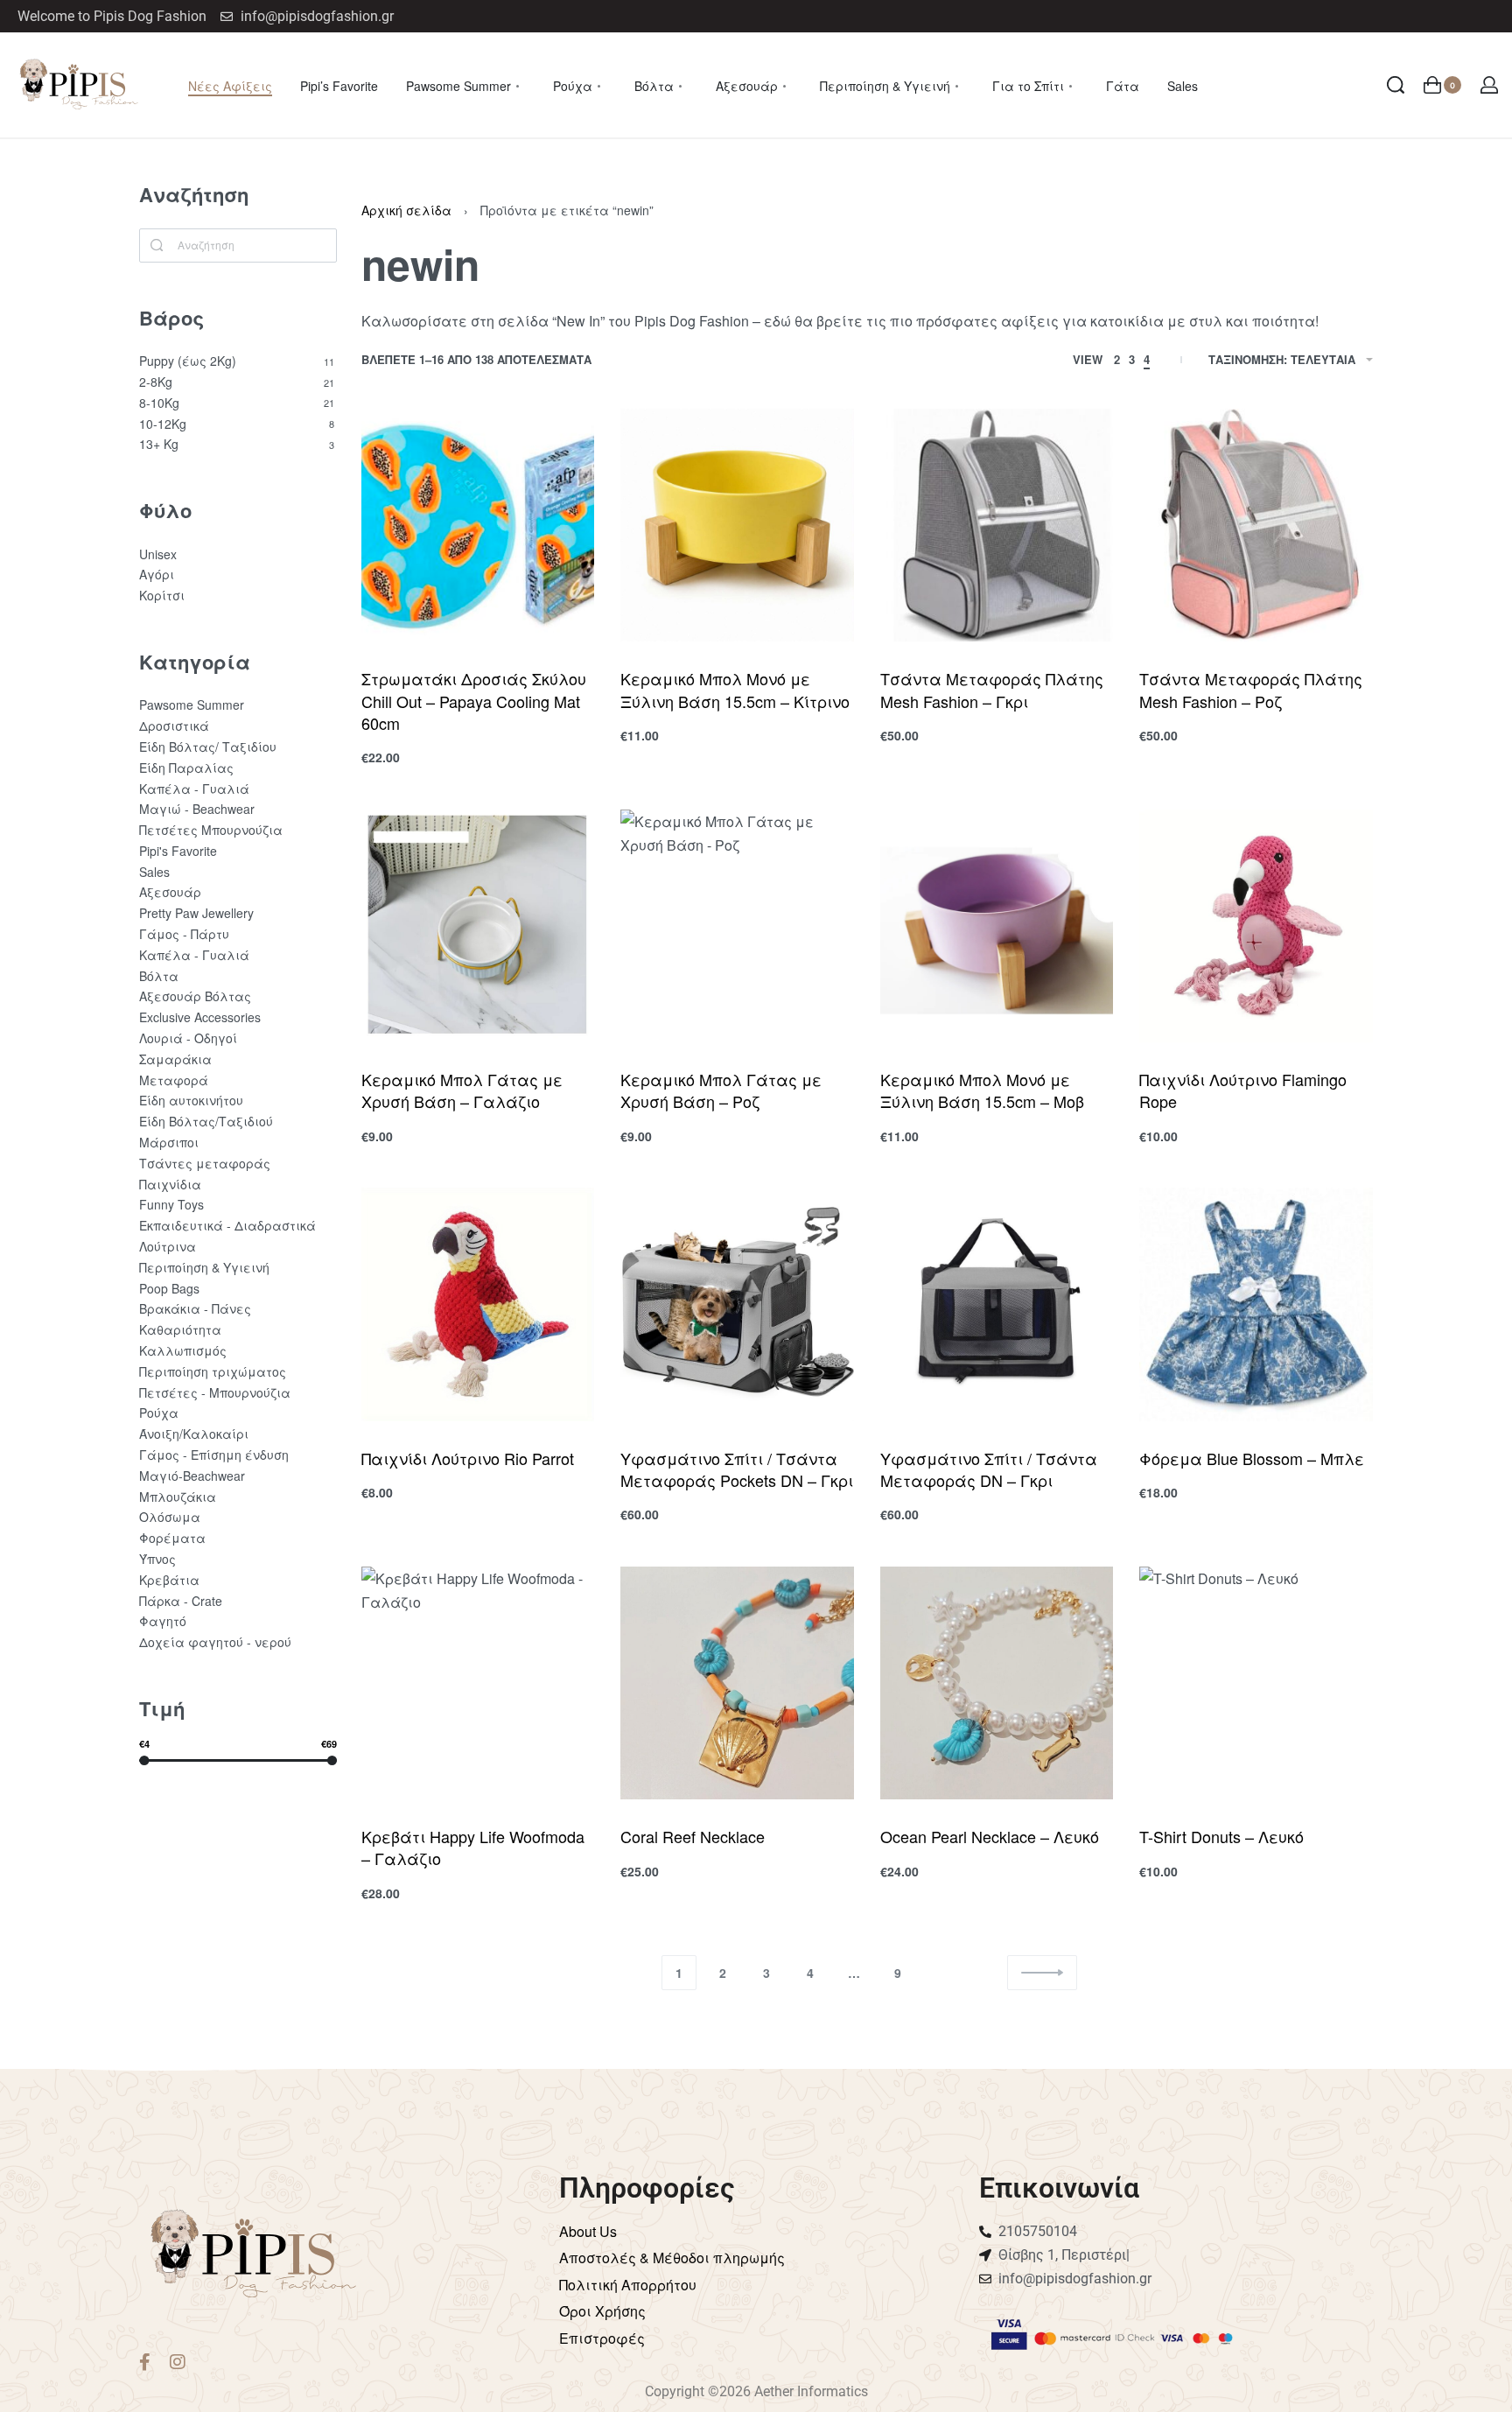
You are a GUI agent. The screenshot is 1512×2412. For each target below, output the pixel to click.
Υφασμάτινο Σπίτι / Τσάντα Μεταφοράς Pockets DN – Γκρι (737, 1469)
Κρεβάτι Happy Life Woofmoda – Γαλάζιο (473, 1847)
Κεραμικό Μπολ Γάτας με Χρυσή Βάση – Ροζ (721, 1090)
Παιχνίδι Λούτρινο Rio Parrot (468, 1458)
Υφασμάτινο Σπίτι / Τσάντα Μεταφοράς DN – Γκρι (989, 1469)
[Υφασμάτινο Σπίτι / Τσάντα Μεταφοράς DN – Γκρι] (997, 1304)
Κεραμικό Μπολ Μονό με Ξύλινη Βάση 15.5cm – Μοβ (982, 1090)
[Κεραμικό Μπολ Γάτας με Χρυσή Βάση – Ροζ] (737, 926)
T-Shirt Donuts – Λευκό (1221, 1836)
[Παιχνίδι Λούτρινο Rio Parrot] (478, 1304)
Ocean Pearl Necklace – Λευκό (990, 1836)
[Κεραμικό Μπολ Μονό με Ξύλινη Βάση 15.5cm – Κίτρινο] (737, 526)
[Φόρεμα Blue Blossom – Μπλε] (1256, 1304)
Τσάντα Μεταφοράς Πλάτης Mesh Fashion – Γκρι (992, 689)
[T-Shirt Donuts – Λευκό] (1256, 1683)
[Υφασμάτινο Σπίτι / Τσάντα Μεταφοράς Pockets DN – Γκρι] (737, 1304)
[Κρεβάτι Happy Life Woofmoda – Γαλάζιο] (478, 1683)
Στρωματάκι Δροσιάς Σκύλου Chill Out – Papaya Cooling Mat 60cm (474, 700)
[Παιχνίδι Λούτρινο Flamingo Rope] (1256, 926)
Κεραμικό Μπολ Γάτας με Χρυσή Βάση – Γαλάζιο (462, 1090)
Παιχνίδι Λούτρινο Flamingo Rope (1243, 1090)
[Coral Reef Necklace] (737, 1683)
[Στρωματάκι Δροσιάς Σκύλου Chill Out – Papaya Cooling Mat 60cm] (478, 526)
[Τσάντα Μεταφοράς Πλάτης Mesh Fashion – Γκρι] (997, 526)
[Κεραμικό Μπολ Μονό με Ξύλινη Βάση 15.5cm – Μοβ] (997, 926)
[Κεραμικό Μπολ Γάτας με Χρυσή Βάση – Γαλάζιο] (478, 926)
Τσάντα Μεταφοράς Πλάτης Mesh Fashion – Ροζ (1251, 689)
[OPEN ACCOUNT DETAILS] (1489, 85)
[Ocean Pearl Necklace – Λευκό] (997, 1683)
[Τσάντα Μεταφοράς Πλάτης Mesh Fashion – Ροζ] (1256, 526)
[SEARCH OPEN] (1396, 85)
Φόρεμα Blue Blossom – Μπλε (1252, 1458)
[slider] (144, 1760)
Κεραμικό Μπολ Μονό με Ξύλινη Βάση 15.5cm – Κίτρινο (735, 689)
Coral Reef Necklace (693, 1836)
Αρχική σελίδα (406, 210)
